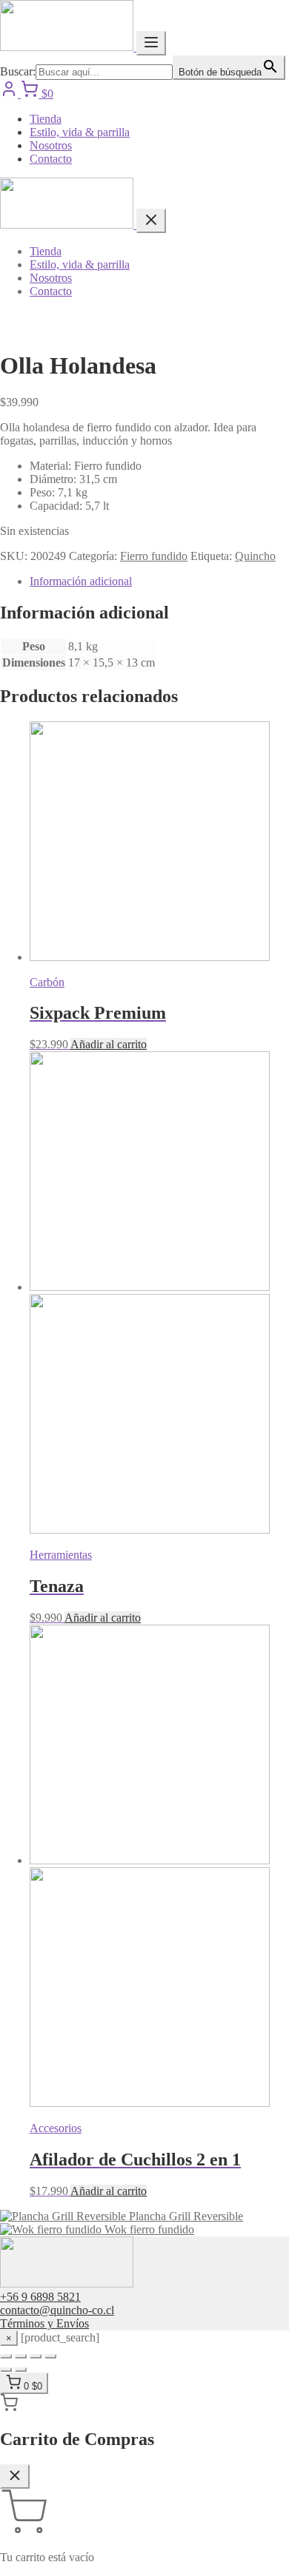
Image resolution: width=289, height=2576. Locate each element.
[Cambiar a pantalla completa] (21, 2356)
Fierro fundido (154, 556)
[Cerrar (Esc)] (50, 2356)
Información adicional (81, 581)
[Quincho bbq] (68, 47)
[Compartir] (36, 2356)
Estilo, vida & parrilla (80, 132)
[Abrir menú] (151, 43)
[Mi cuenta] (10, 94)
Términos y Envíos (44, 2323)
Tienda (46, 119)
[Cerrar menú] (151, 221)
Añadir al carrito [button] (109, 1044)
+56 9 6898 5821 (40, 2297)
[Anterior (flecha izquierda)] (6, 2370)
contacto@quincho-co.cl (57, 2310)
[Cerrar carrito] (15, 2476)
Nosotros (51, 145)
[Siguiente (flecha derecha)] (21, 2370)
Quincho (255, 556)
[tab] (159, 581)
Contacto (51, 159)
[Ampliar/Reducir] (6, 2356)
